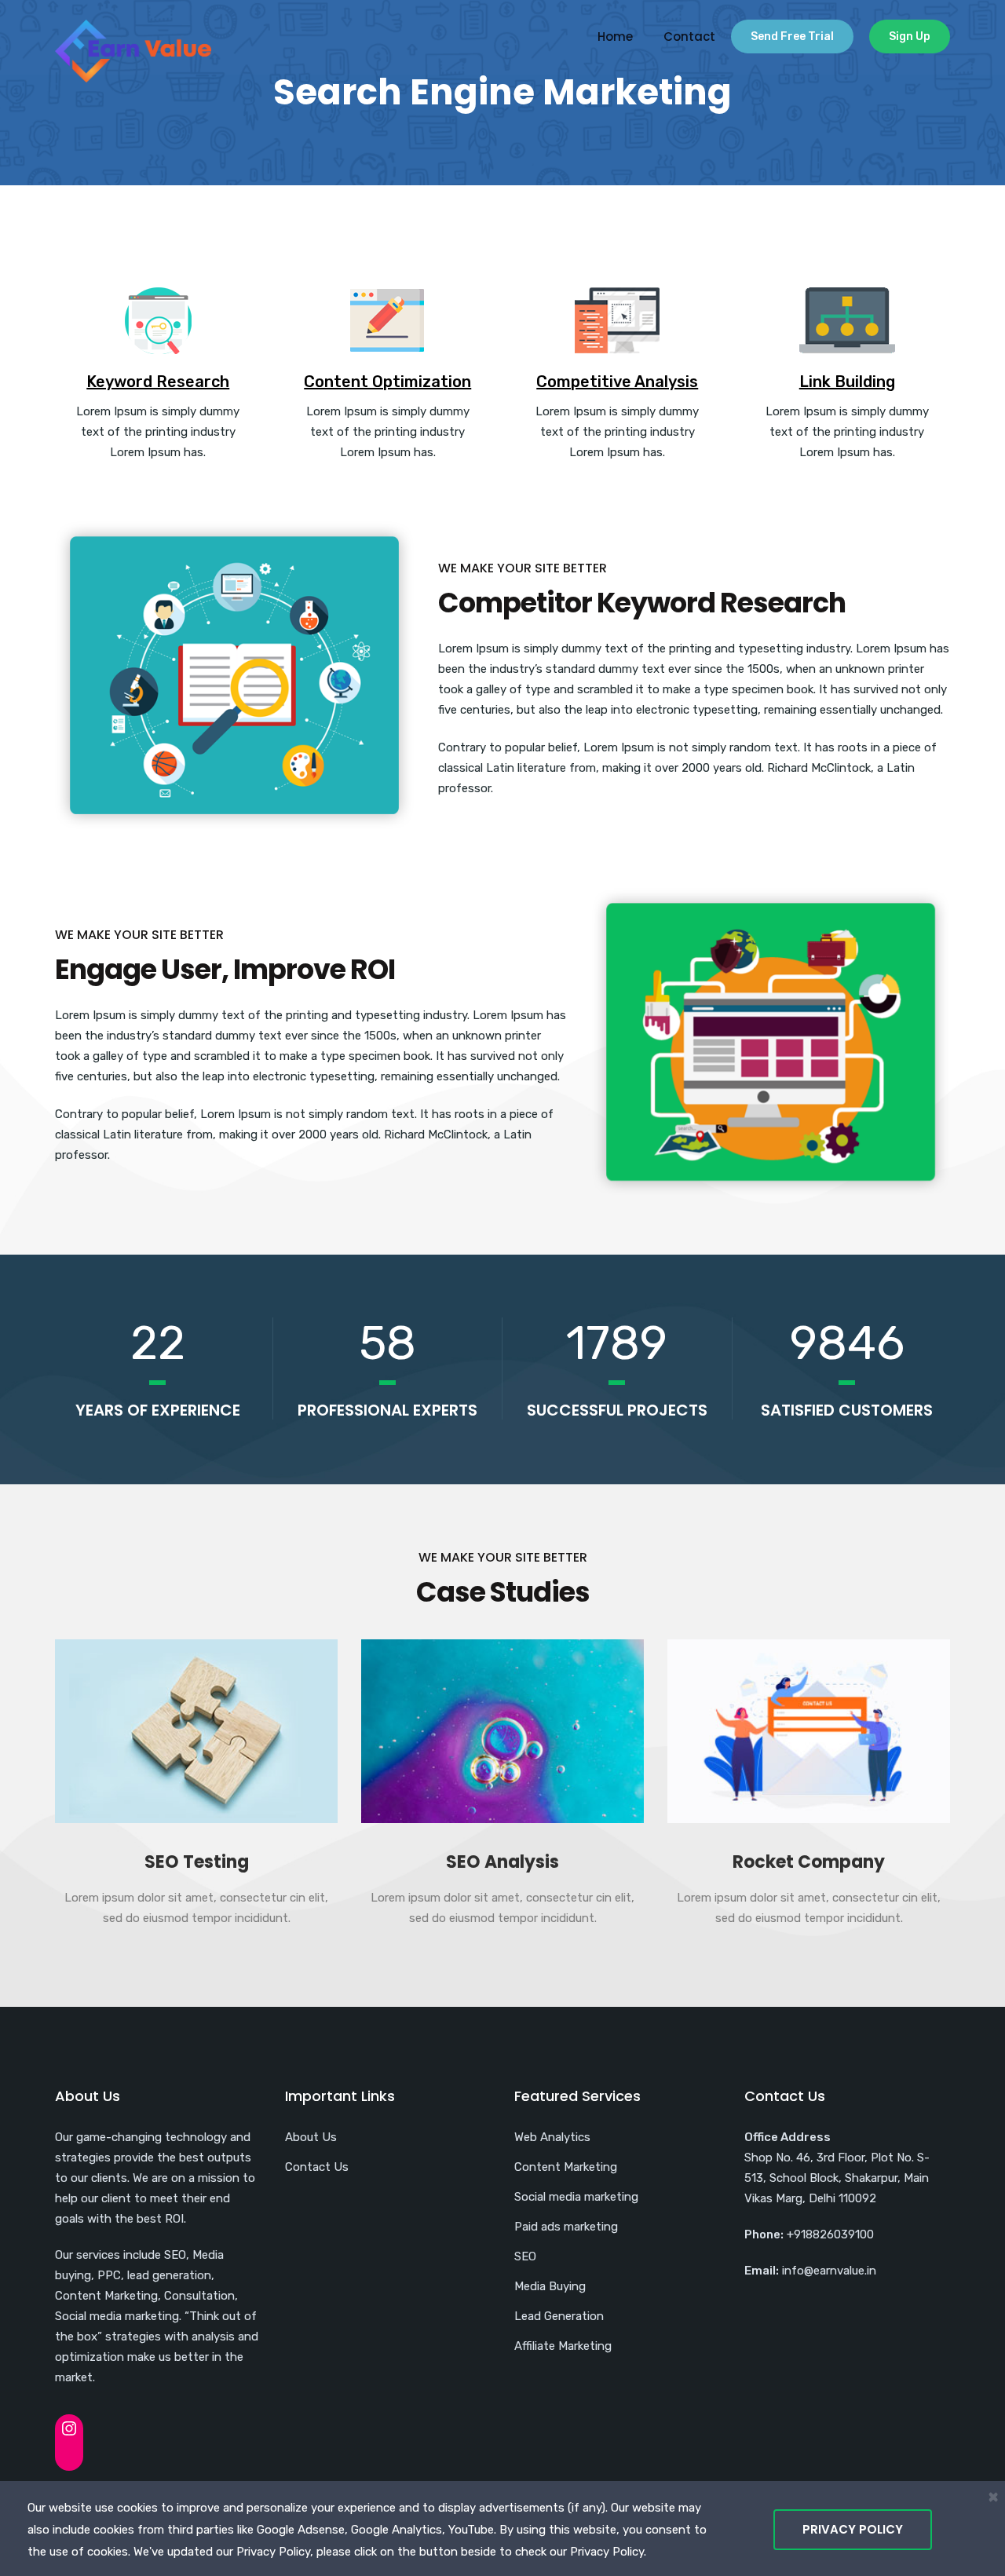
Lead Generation (559, 2316)
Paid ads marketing (566, 2227)
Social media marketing (576, 2197)
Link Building (847, 382)
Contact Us (317, 2167)
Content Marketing (566, 2167)
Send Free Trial (792, 37)
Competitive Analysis (617, 382)
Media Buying (550, 2286)
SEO (525, 2256)
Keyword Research (158, 382)
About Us (311, 2137)
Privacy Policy (853, 2529)
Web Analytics (552, 2137)
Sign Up (910, 37)
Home (615, 37)
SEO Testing (197, 1862)
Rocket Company (809, 1862)
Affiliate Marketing (563, 2346)
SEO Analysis (502, 1862)
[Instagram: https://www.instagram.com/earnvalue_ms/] (69, 2428)
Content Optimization (387, 382)
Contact (689, 37)
